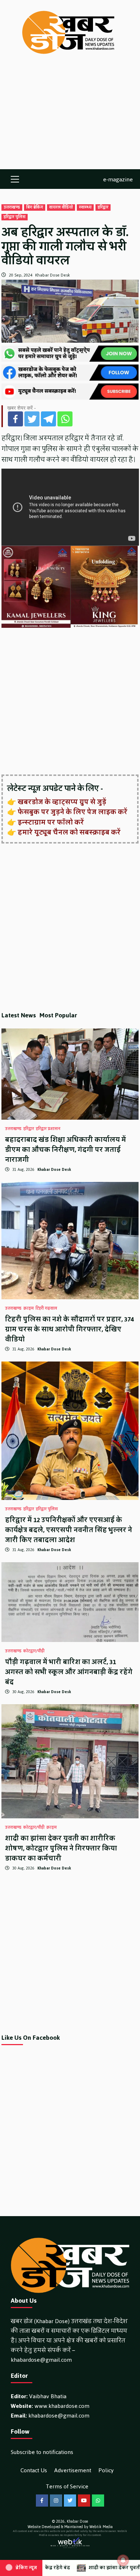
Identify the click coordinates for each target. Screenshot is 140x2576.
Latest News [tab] (19, 1015)
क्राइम (29, 1309)
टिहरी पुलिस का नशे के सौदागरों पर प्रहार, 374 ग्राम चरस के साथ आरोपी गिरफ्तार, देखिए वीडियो (69, 1329)
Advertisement (73, 2470)
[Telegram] (48, 419)
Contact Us (34, 2470)
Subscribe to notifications (42, 2452)
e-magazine (118, 179)
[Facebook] (15, 419)
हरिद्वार (103, 207)
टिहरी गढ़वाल (46, 1309)
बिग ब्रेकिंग (35, 207)
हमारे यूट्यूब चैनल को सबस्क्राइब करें (69, 832)
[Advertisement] (70, 119)
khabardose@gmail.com (41, 2360)
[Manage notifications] (123, 2560)
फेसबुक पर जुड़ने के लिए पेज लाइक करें (73, 812)
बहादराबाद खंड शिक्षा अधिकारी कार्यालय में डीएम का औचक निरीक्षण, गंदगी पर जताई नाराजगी (66, 1150)
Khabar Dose (77, 2521)
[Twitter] (32, 419)
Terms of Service (67, 2486)
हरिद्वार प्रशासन (48, 1129)
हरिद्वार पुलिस (15, 217)
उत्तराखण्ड (12, 207)
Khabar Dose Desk (53, 275)
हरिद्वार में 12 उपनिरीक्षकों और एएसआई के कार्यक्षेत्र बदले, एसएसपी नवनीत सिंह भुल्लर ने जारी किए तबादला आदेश (69, 1530)
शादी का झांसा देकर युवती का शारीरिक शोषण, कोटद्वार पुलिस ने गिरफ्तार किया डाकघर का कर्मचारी (61, 1848)
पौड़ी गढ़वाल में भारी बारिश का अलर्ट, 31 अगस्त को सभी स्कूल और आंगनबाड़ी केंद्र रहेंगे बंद (69, 1672)
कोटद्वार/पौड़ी (34, 1651)
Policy (106, 2470)
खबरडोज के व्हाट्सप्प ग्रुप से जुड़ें (62, 802)
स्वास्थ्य (85, 207)
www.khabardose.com (62, 2406)
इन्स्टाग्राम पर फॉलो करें (51, 822)
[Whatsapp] (65, 419)
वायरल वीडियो (61, 207)
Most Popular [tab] (58, 1015)
